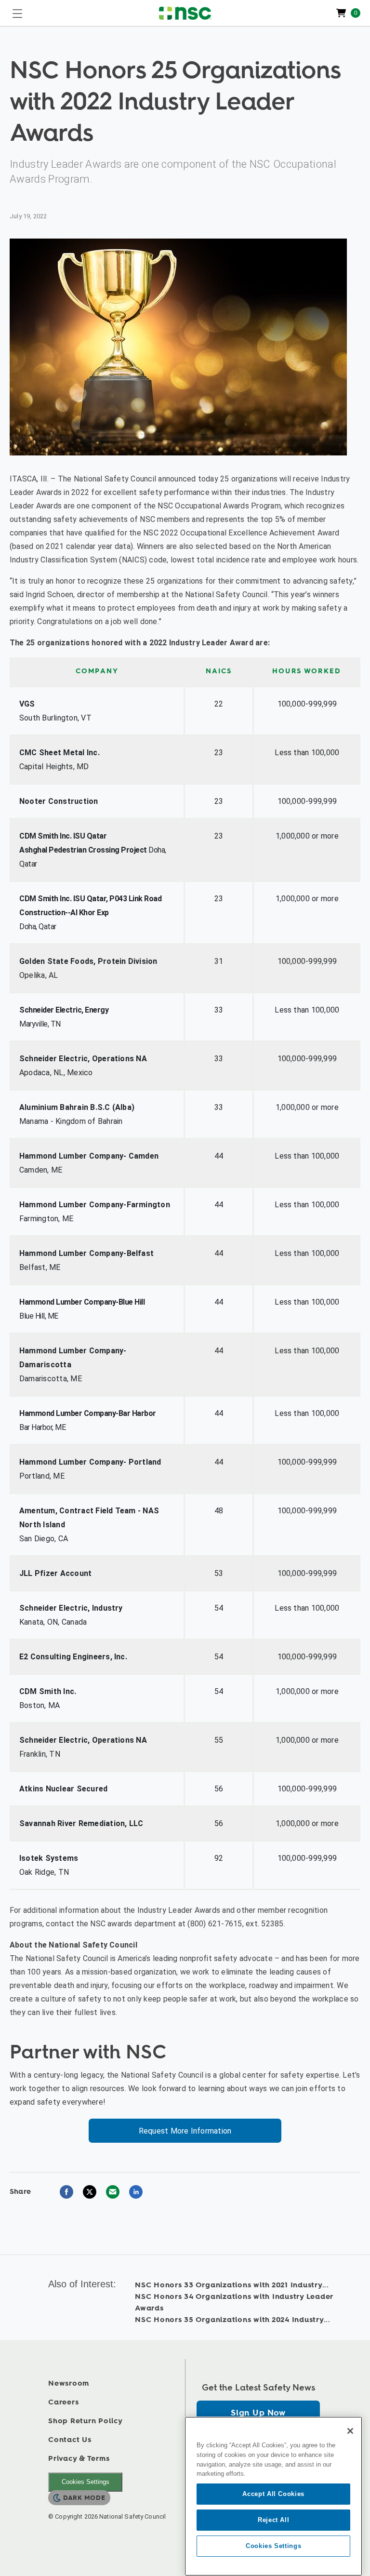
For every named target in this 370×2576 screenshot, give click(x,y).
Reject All (274, 2520)
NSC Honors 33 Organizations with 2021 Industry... (232, 2285)
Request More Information (185, 2131)
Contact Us (70, 2440)
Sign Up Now (258, 2413)
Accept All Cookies (273, 2494)
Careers (63, 2402)
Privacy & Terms (79, 2459)
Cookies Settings (86, 2482)
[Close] (350, 2431)
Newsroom (69, 2383)
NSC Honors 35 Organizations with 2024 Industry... (233, 2320)
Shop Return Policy (86, 2421)
